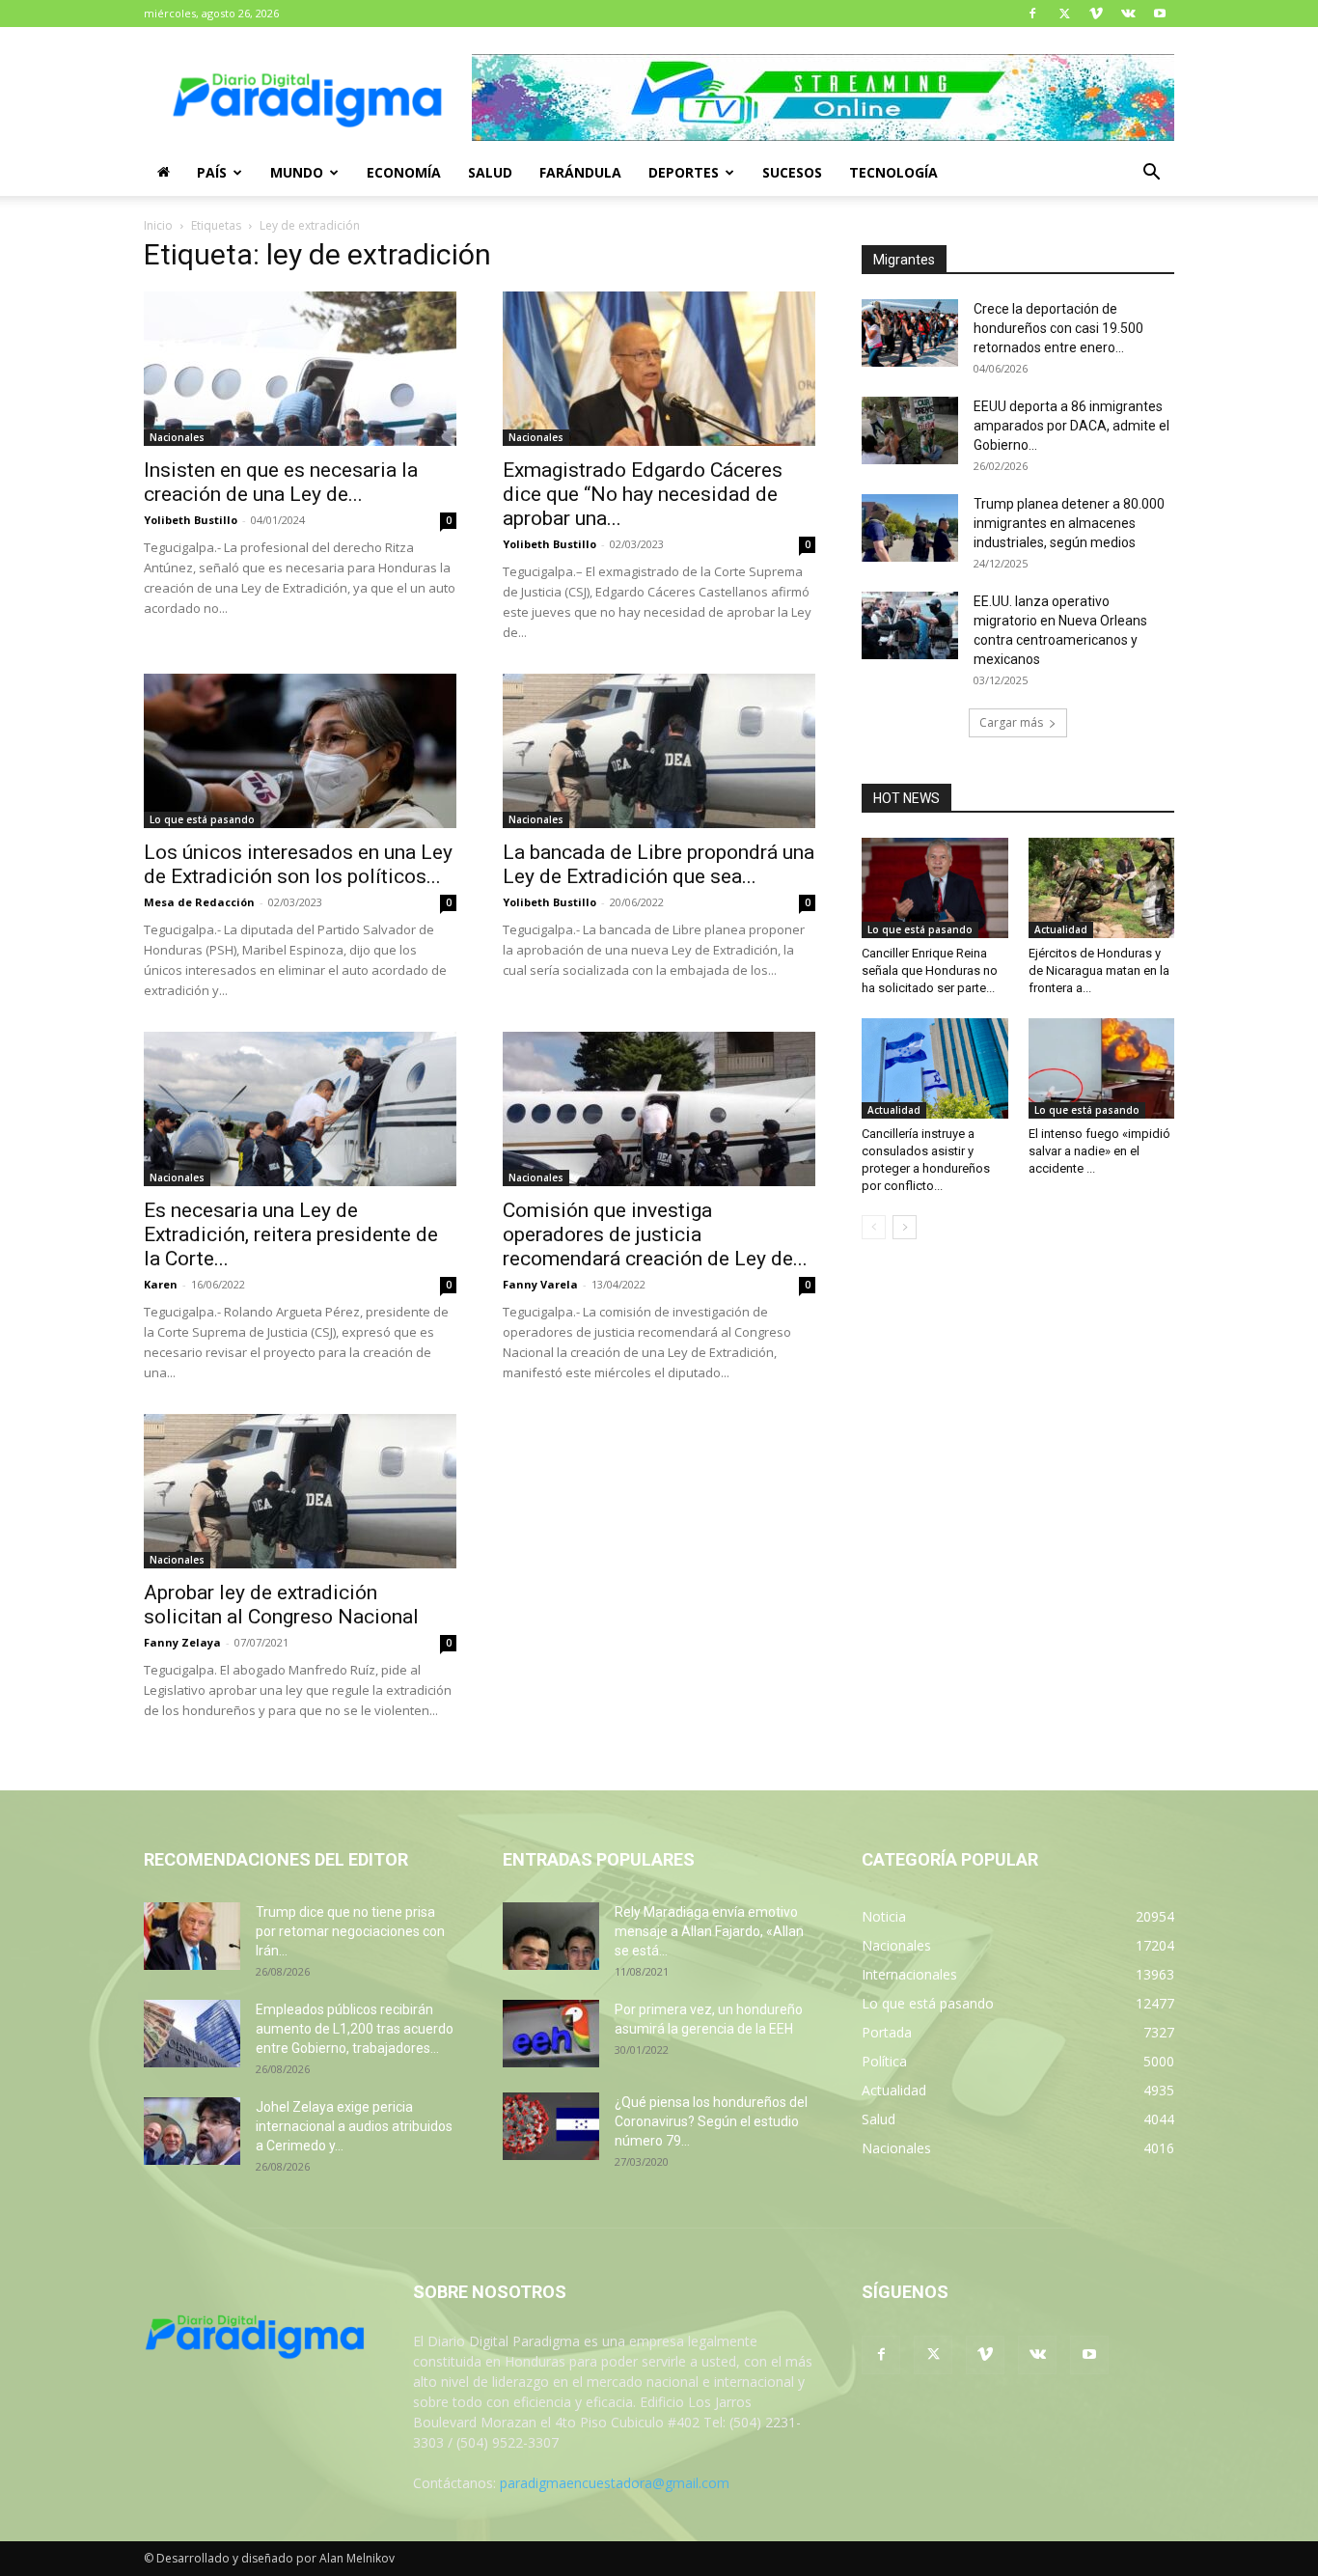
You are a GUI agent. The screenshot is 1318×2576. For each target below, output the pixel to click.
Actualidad (1061, 929)
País (212, 172)
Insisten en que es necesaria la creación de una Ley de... (281, 482)
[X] (1064, 14)
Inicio (158, 225)
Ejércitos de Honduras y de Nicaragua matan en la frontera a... (1099, 970)
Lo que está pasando (202, 819)
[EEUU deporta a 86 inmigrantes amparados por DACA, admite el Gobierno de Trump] (910, 430)
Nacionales (177, 437)
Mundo (297, 172)
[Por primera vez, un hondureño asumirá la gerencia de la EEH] (551, 2034)
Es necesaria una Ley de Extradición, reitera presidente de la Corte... (291, 1234)
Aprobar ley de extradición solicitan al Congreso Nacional (281, 1605)
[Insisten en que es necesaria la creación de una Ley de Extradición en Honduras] (300, 369)
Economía (404, 172)
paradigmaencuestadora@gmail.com (615, 2483)
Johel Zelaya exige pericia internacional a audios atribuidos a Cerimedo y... (354, 2126)
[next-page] (905, 1227)
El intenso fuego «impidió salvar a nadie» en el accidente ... (1099, 1151)
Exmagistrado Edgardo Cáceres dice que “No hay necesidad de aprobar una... (643, 494)
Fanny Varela (540, 1284)
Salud (490, 172)
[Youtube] (1160, 14)
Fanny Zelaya (182, 1642)
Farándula (580, 172)
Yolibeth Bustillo (191, 520)
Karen (161, 1284)
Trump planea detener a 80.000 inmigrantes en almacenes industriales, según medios (1069, 523)
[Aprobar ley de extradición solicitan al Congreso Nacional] (300, 1491)
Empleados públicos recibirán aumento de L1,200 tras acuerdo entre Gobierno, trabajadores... (355, 2029)
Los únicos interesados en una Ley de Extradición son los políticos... (298, 864)
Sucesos (792, 172)
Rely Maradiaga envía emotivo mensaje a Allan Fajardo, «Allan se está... (709, 1931)
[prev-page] (874, 1227)
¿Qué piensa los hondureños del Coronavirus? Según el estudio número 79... (711, 2121)
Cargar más (1011, 722)
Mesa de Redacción (199, 902)
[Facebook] (1032, 14)
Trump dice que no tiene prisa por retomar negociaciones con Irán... (350, 1931)
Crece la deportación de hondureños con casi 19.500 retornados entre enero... (1058, 328)
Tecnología (893, 172)
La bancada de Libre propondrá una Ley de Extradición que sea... (659, 864)
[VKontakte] (1128, 14)
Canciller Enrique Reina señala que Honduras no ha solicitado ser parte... (930, 970)
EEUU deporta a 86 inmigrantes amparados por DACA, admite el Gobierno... (1071, 426)
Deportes (684, 172)
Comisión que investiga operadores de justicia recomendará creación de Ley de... (655, 1234)
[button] (1151, 174)
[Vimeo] (1096, 14)
